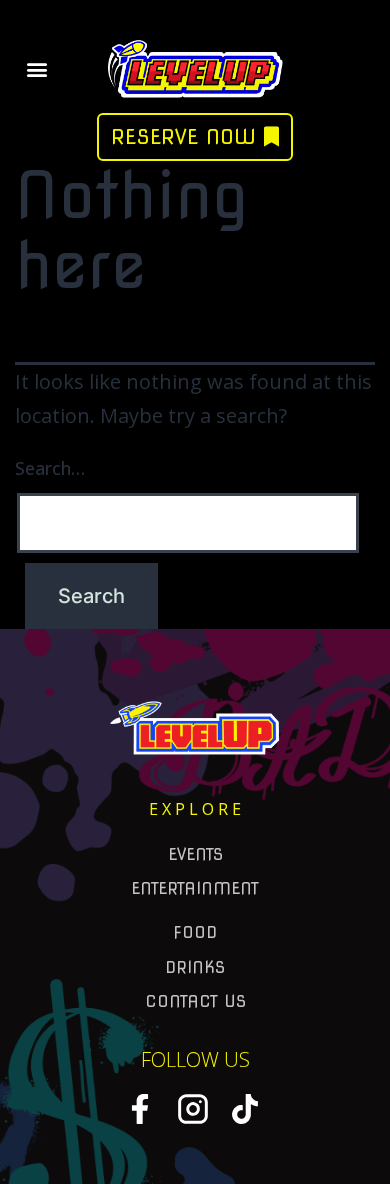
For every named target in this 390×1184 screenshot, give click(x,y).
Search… (50, 468)
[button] (36, 68)
